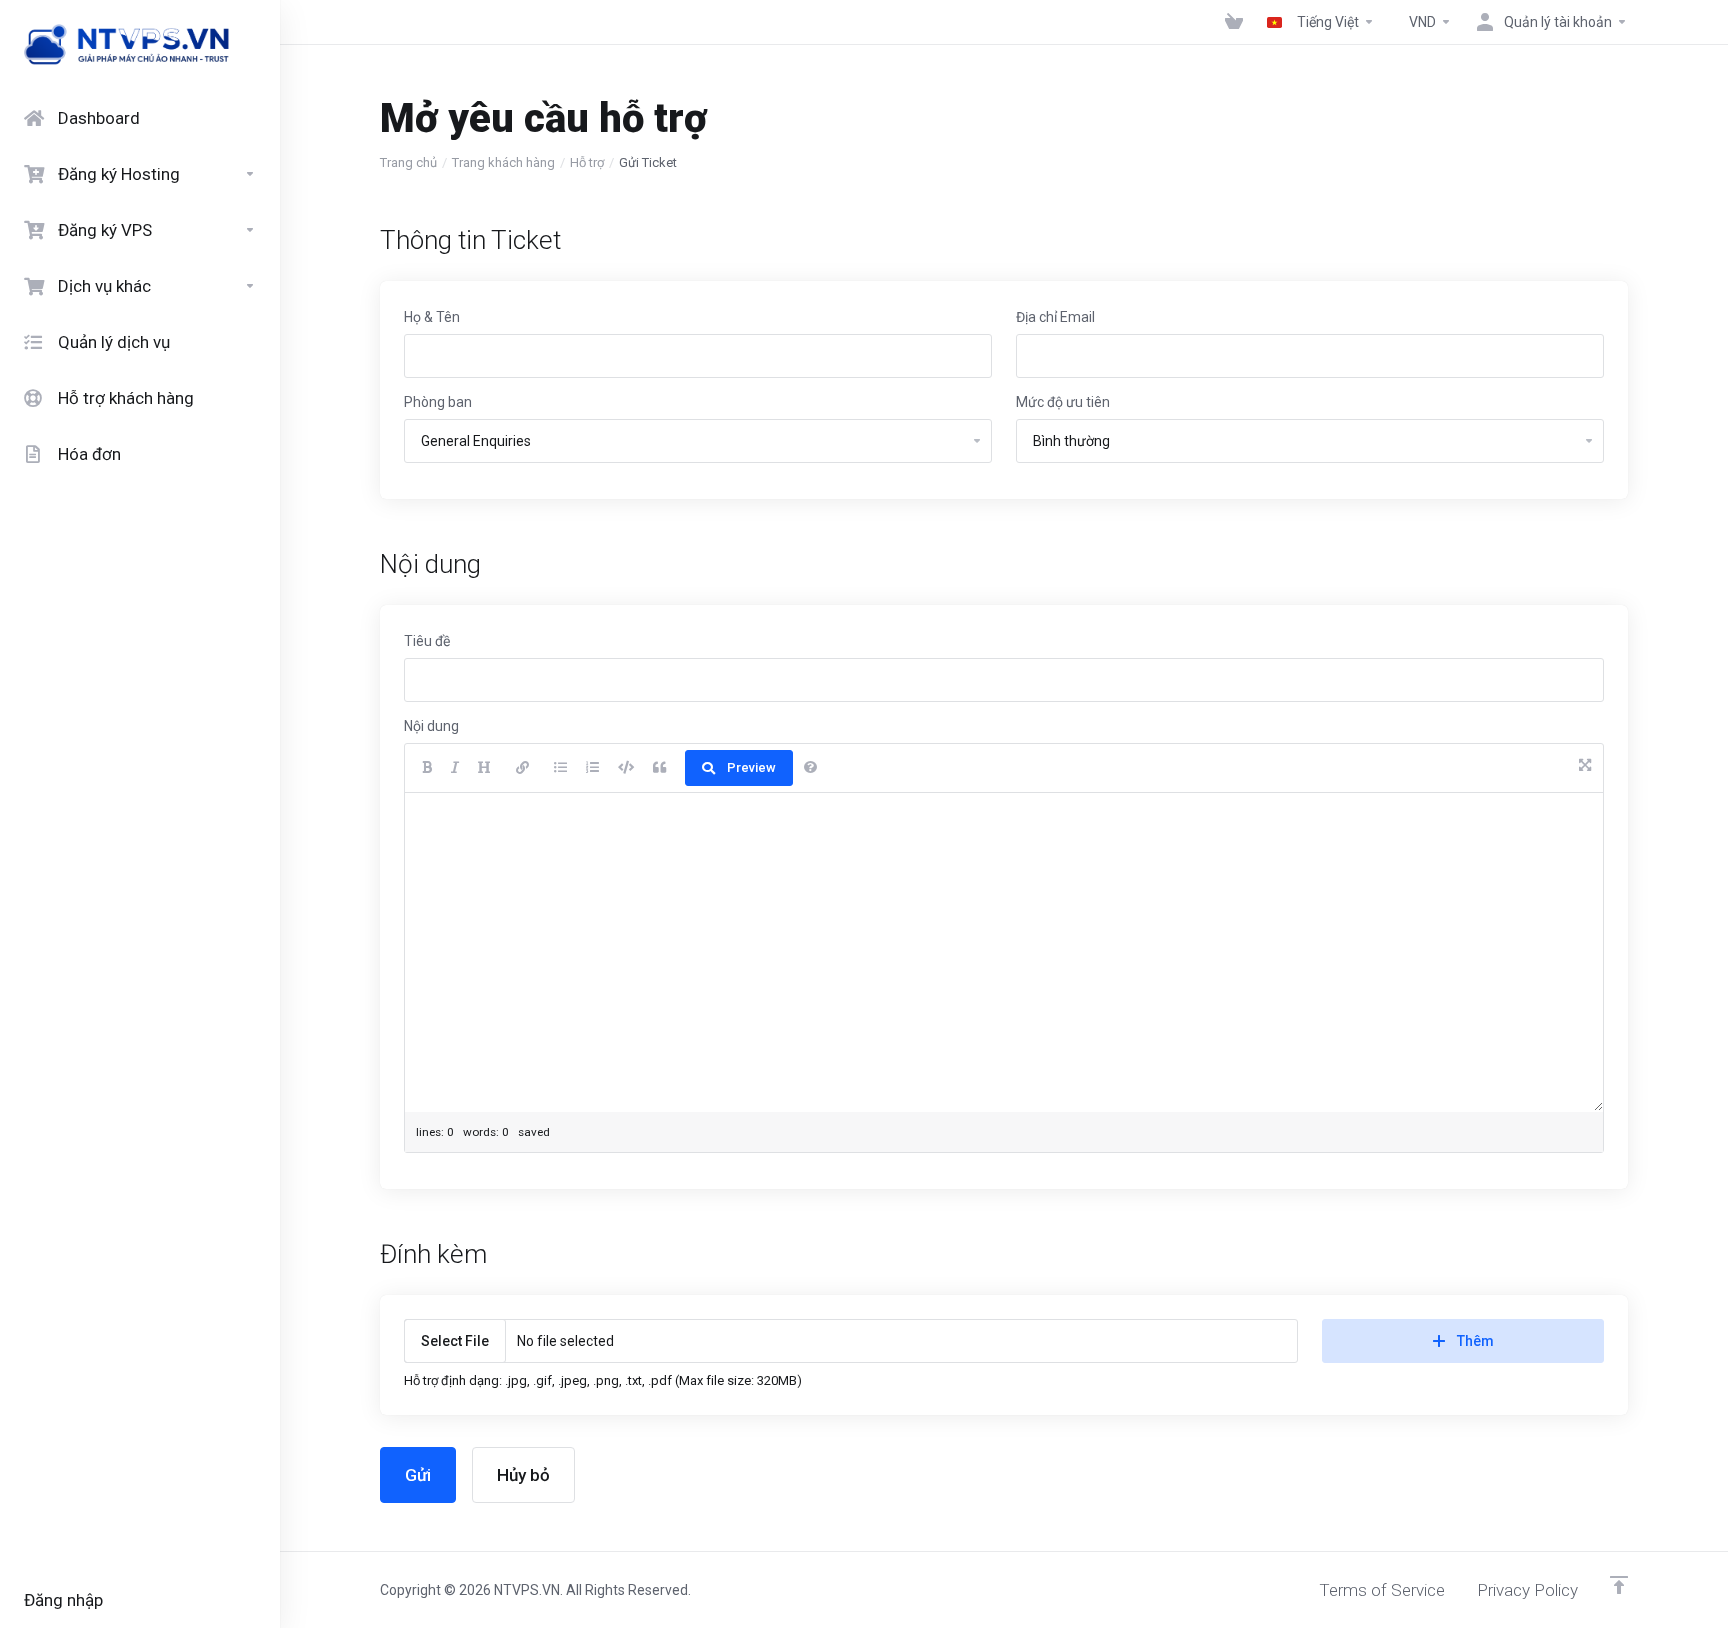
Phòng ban (438, 402)
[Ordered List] (592, 768)
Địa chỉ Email (1055, 317)
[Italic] (455, 768)
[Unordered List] (560, 768)
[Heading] (484, 768)
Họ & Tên (432, 317)
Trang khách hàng (503, 162)
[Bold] (427, 768)
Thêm (1475, 1341)
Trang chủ (408, 162)
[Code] (626, 768)
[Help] (810, 768)
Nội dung (431, 726)
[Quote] (659, 768)
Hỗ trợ (587, 162)
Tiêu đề (427, 641)
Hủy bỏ (523, 1475)
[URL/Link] (522, 768)
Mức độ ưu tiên (1063, 402)
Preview (751, 767)
